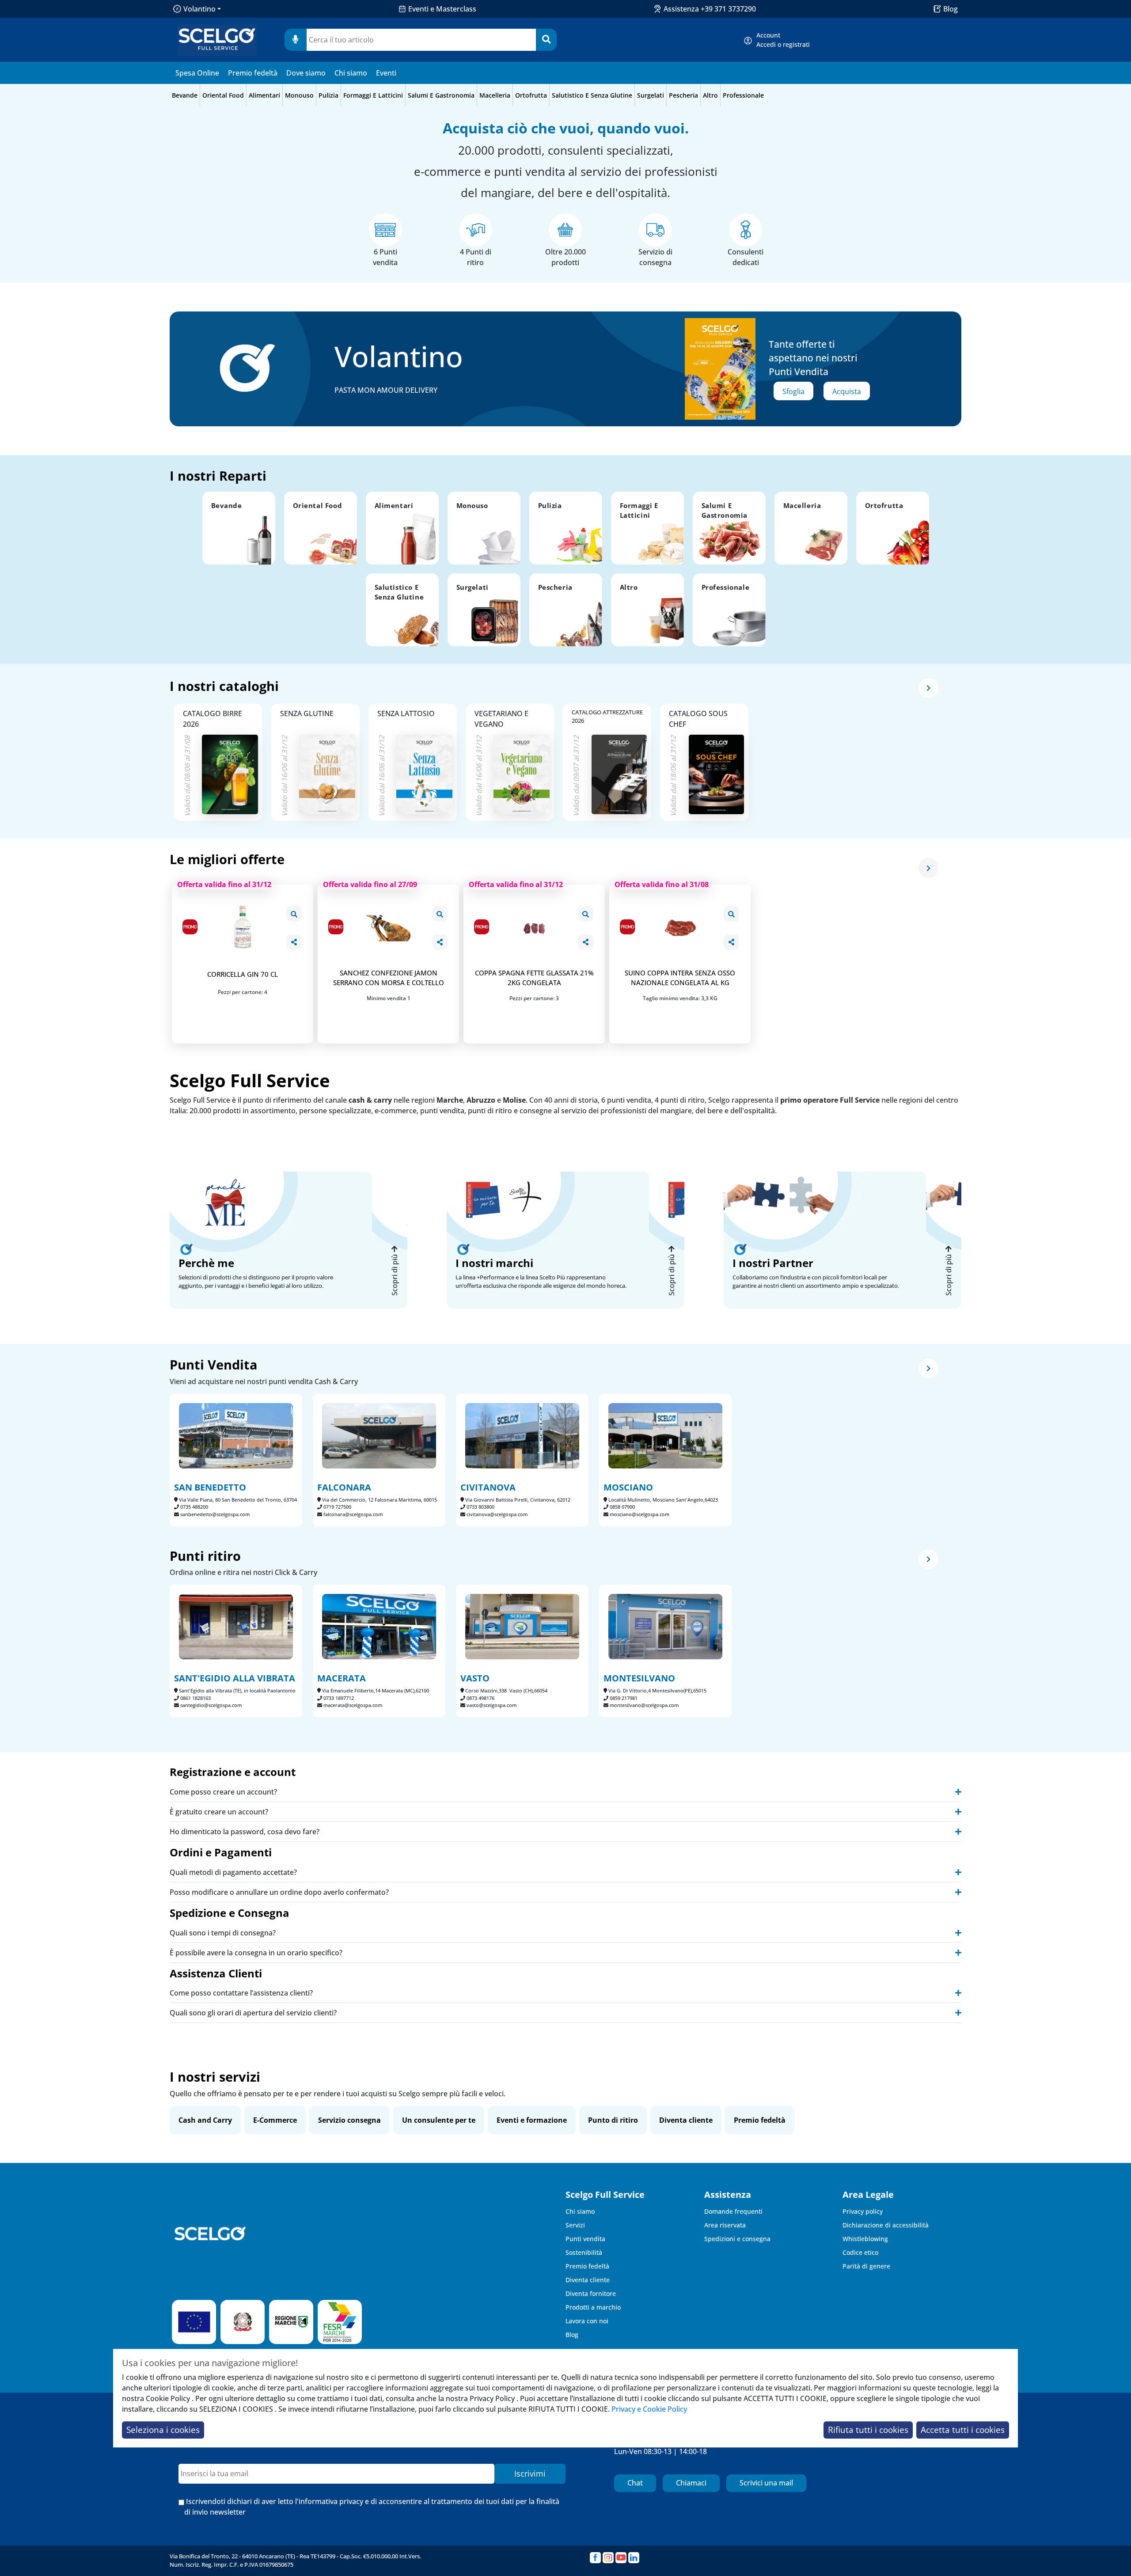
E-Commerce (275, 2120)
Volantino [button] (199, 9)
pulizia (328, 95)
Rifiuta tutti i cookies (868, 2430)
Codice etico (860, 2252)
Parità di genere (866, 2266)
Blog (951, 9)
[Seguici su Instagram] (608, 2558)
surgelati (651, 95)
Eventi (386, 73)
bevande (185, 95)
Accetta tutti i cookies (963, 2430)
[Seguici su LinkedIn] (634, 2558)
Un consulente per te (439, 2120)
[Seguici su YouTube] (621, 2558)
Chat (635, 2483)
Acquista (847, 391)
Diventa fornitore (591, 2293)
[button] (239, 528)
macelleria (495, 95)
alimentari (264, 95)
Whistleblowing (865, 2239)
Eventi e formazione (532, 2120)
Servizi (575, 2225)
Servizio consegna (349, 2120)
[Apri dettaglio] (294, 914)
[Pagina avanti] (928, 688)
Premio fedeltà (253, 73)
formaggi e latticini (373, 95)
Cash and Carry (205, 2120)
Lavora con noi (587, 2321)
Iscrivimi (530, 2474)
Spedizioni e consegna (737, 2239)
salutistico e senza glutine (592, 95)
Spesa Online (197, 73)
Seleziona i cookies (163, 2430)
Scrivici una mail (766, 2483)
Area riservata (725, 2225)
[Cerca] (546, 40)
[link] (783, 40)
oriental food (223, 95)
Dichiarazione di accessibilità (886, 2225)
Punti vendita (585, 2239)
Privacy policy (863, 2211)
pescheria (683, 95)
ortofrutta (531, 95)
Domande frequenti (733, 2211)
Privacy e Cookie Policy (649, 2409)
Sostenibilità (584, 2252)
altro (710, 95)
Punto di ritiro (613, 2120)
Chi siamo (351, 73)
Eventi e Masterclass (442, 9)
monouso (299, 95)
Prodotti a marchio (593, 2307)
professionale (743, 95)
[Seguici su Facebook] (595, 2558)
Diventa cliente (686, 2120)
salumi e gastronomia (441, 95)
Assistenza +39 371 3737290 (710, 9)
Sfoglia (793, 391)
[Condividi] (294, 942)
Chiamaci (691, 2483)
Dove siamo (306, 73)
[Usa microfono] (296, 40)
